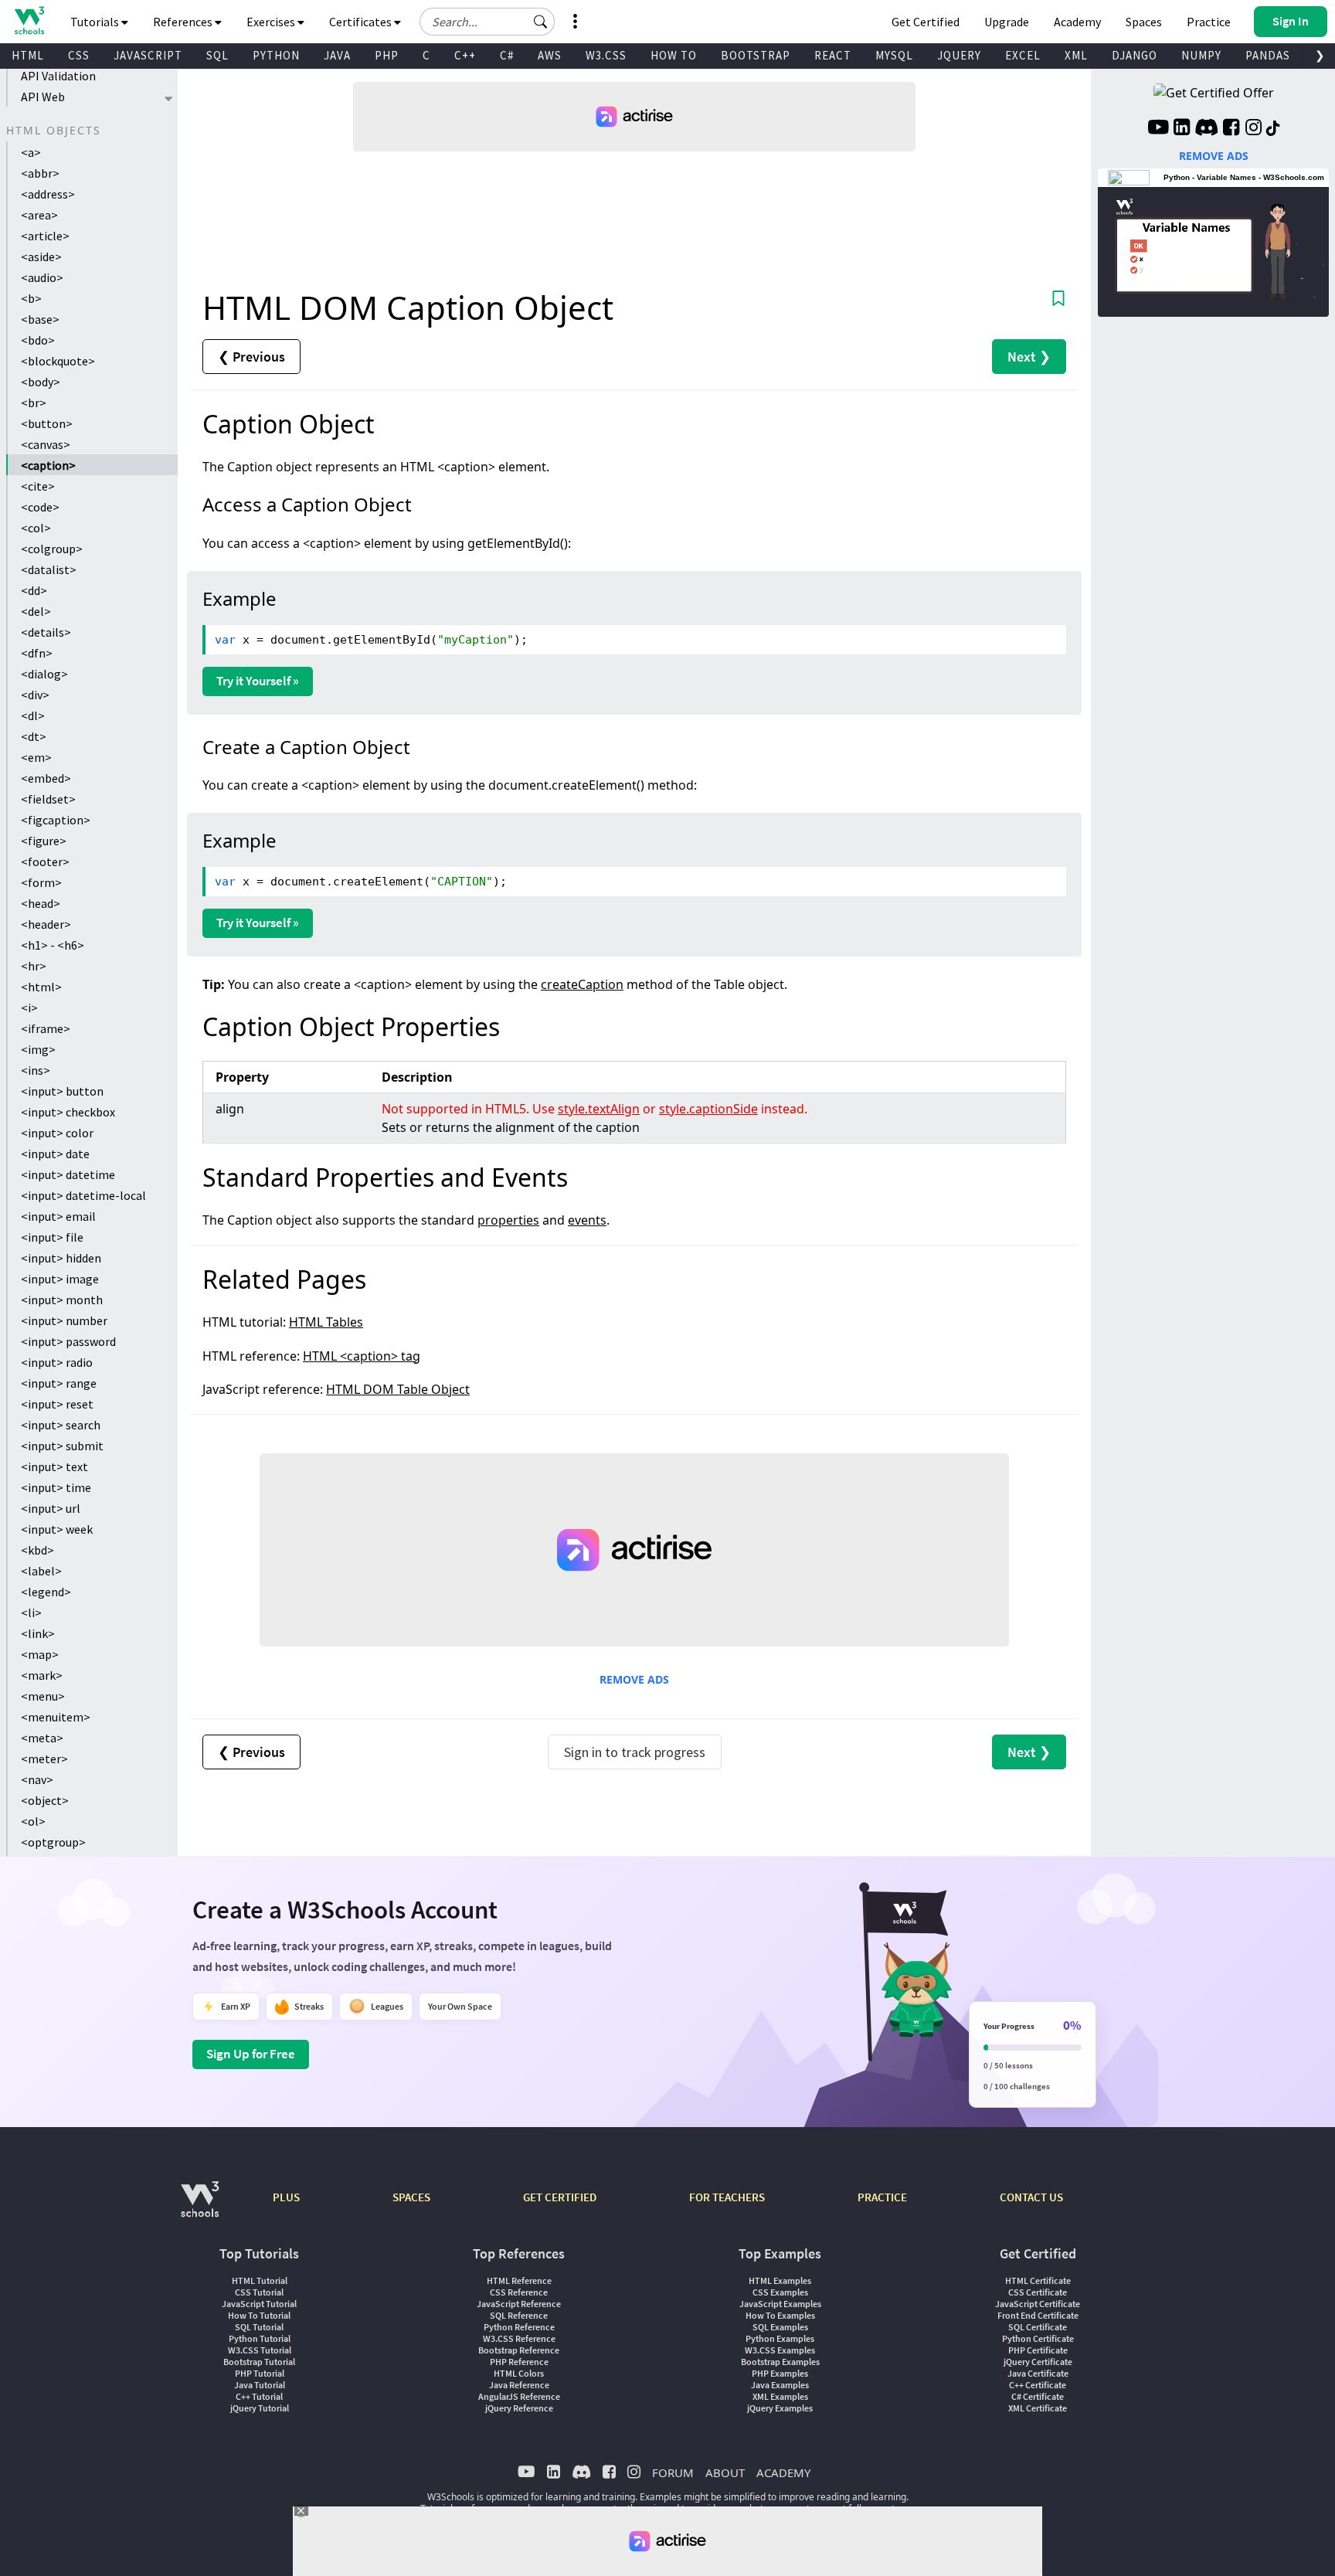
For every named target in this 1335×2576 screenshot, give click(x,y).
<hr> (34, 966)
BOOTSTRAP (756, 55)
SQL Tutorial (259, 2327)
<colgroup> (52, 549)
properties (508, 1220)
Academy (1077, 22)
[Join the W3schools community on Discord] (1206, 129)
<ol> (33, 1821)
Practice (1209, 22)
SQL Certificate (1038, 2327)
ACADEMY (783, 2472)
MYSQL (894, 55)
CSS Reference (519, 2292)
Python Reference (519, 2327)
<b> (31, 298)
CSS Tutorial (259, 2292)
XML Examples (780, 2396)
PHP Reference (519, 2362)
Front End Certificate (1038, 2315)
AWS (550, 55)
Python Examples (780, 2338)
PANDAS (1268, 55)
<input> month (62, 1300)
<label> (41, 1571)
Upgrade (1007, 22)
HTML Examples (780, 2280)
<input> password (68, 1341)
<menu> (43, 1696)
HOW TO (674, 55)
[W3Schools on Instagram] (1253, 129)
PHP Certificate (1038, 2350)
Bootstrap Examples (780, 2362)
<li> (31, 1613)
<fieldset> (48, 799)
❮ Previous (251, 357)
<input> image (60, 1279)
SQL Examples (780, 2327)
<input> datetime (68, 1174)
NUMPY (1201, 55)
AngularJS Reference (519, 2396)
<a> (31, 152)
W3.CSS (606, 55)
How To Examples (780, 2315)
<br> (34, 403)
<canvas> (46, 444)
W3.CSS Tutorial (260, 2350)
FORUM (673, 2472)
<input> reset (57, 1404)
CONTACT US (1031, 2197)
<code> (40, 507)
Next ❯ (1029, 357)
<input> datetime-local (83, 1195)
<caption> (48, 465)
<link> (38, 1633)
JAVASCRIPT (148, 55)
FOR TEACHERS (727, 2197)
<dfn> (37, 653)
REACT (833, 55)
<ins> (36, 1070)
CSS (79, 55)
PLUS (286, 2197)
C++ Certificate (1038, 2385)
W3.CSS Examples (780, 2350)
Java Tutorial (260, 2385)
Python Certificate (1038, 2338)
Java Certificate (1038, 2373)
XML (1076, 55)
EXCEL (1023, 55)
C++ (465, 55)
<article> (45, 236)
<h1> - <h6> (53, 945)
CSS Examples (780, 2292)
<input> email (58, 1216)
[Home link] (29, 20)
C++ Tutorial (259, 2396)
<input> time (56, 1487)
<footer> (45, 861)
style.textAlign (599, 1109)
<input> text (54, 1466)
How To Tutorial (259, 2315)
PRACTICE (882, 2197)
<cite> (38, 486)
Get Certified (926, 22)
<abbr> (40, 173)
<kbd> (37, 1550)
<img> (38, 1049)
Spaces (1144, 22)
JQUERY (959, 55)
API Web (43, 97)
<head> (41, 903)
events (587, 1220)
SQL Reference (519, 2315)
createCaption (582, 984)
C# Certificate (1038, 2396)
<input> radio (57, 1362)
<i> (29, 1008)
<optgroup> (53, 1842)
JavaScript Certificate (1038, 2304)
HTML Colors (519, 2373)
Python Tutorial (260, 2338)
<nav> (37, 1779)
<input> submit (62, 1446)
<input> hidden (61, 1258)
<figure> (44, 841)
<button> (47, 423)
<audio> (42, 277)
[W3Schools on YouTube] (1158, 129)
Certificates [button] (362, 22)
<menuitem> (56, 1717)
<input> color (57, 1133)
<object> (45, 1800)
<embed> (46, 778)
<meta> (42, 1738)
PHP (387, 55)
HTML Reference (519, 2280)
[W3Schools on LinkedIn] (1182, 129)
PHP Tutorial (260, 2373)
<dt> (34, 736)
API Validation (58, 76)
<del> (36, 611)
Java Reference (519, 2385)
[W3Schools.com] (200, 2207)
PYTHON (276, 55)
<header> (46, 924)
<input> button (62, 1091)
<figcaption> (56, 820)
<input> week (57, 1529)
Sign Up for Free (251, 2054)
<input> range (59, 1383)
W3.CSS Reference (519, 2338)
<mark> (42, 1675)
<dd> (34, 590)
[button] (541, 22)
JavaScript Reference (519, 2304)
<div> (35, 695)
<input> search (61, 1425)
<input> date (55, 1154)
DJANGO (1135, 55)
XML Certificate (1038, 2408)
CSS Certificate (1038, 2292)
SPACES (411, 2197)
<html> (41, 987)
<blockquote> (58, 361)
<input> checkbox (68, 1112)
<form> (41, 882)
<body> (41, 382)
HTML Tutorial (260, 2280)
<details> (46, 632)
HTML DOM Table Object (398, 1389)
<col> (36, 528)
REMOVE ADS (634, 1679)
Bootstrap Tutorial (259, 2362)
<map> (40, 1654)
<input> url (51, 1508)
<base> (40, 319)
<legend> (46, 1592)
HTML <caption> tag (362, 1356)
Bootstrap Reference (519, 2350)
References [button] (184, 22)
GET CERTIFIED (560, 2197)
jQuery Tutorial (260, 2408)
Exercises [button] (272, 22)
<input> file (52, 1237)
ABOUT (725, 2472)
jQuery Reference (519, 2408)
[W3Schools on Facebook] (1231, 129)
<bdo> (38, 340)
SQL (217, 55)
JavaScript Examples (780, 2304)
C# (507, 55)
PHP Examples (780, 2373)
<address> (48, 194)
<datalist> (49, 569)
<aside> (41, 257)
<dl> (33, 715)
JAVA (337, 55)
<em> (36, 757)
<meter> (44, 1759)
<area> (39, 215)
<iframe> (46, 1028)
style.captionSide (708, 1109)
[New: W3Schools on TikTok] (1273, 129)
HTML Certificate (1038, 2280)
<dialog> (44, 674)
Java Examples (780, 2385)
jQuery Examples (780, 2408)
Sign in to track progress (635, 1752)
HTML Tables (326, 1322)
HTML (28, 55)
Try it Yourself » (258, 681)
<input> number (64, 1320)
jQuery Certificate (1038, 2362)
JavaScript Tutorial (259, 2304)
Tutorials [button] (96, 22)
